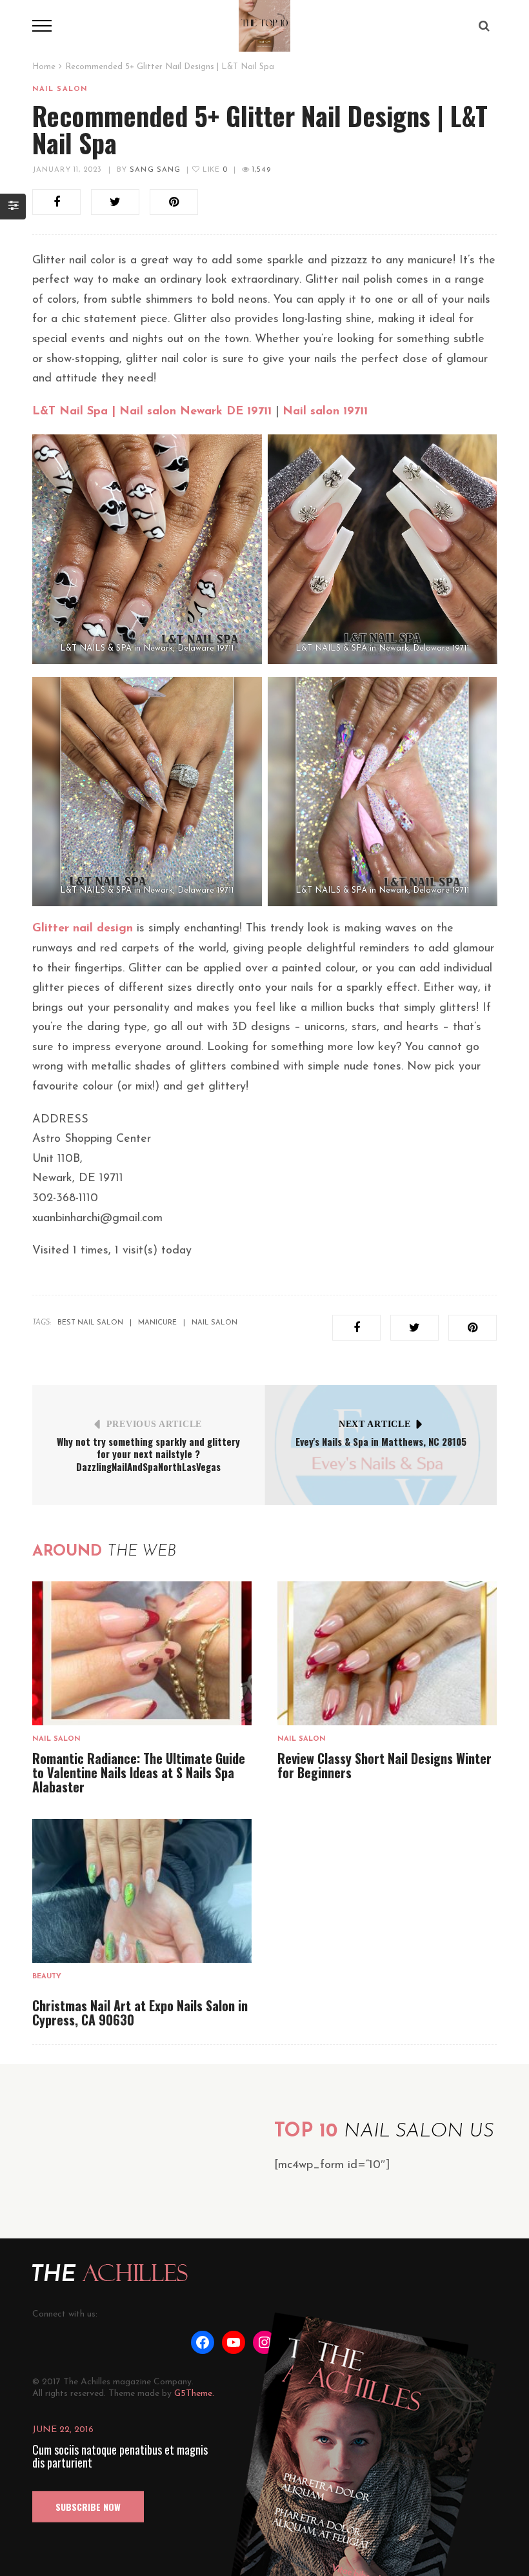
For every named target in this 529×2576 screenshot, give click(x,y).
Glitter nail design (83, 929)
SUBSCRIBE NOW (88, 2507)
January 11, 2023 (67, 170)
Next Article (374, 1424)
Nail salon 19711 (325, 412)
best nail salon (90, 1323)
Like (214, 170)
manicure (157, 1323)
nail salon (215, 1323)
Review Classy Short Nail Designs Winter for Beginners (384, 1765)
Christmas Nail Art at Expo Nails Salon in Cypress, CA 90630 (140, 2013)
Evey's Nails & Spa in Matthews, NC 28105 (381, 1441)
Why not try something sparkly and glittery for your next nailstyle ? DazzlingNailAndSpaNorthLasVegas (148, 1454)
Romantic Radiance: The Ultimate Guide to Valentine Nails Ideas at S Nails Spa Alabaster (139, 1772)
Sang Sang (155, 170)
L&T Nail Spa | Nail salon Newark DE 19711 (152, 412)
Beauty (47, 1977)
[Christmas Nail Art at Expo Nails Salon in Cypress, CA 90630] (142, 1891)
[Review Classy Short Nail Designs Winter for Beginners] (387, 1653)
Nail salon (60, 89)
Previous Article (154, 1424)
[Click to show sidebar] (13, 207)
